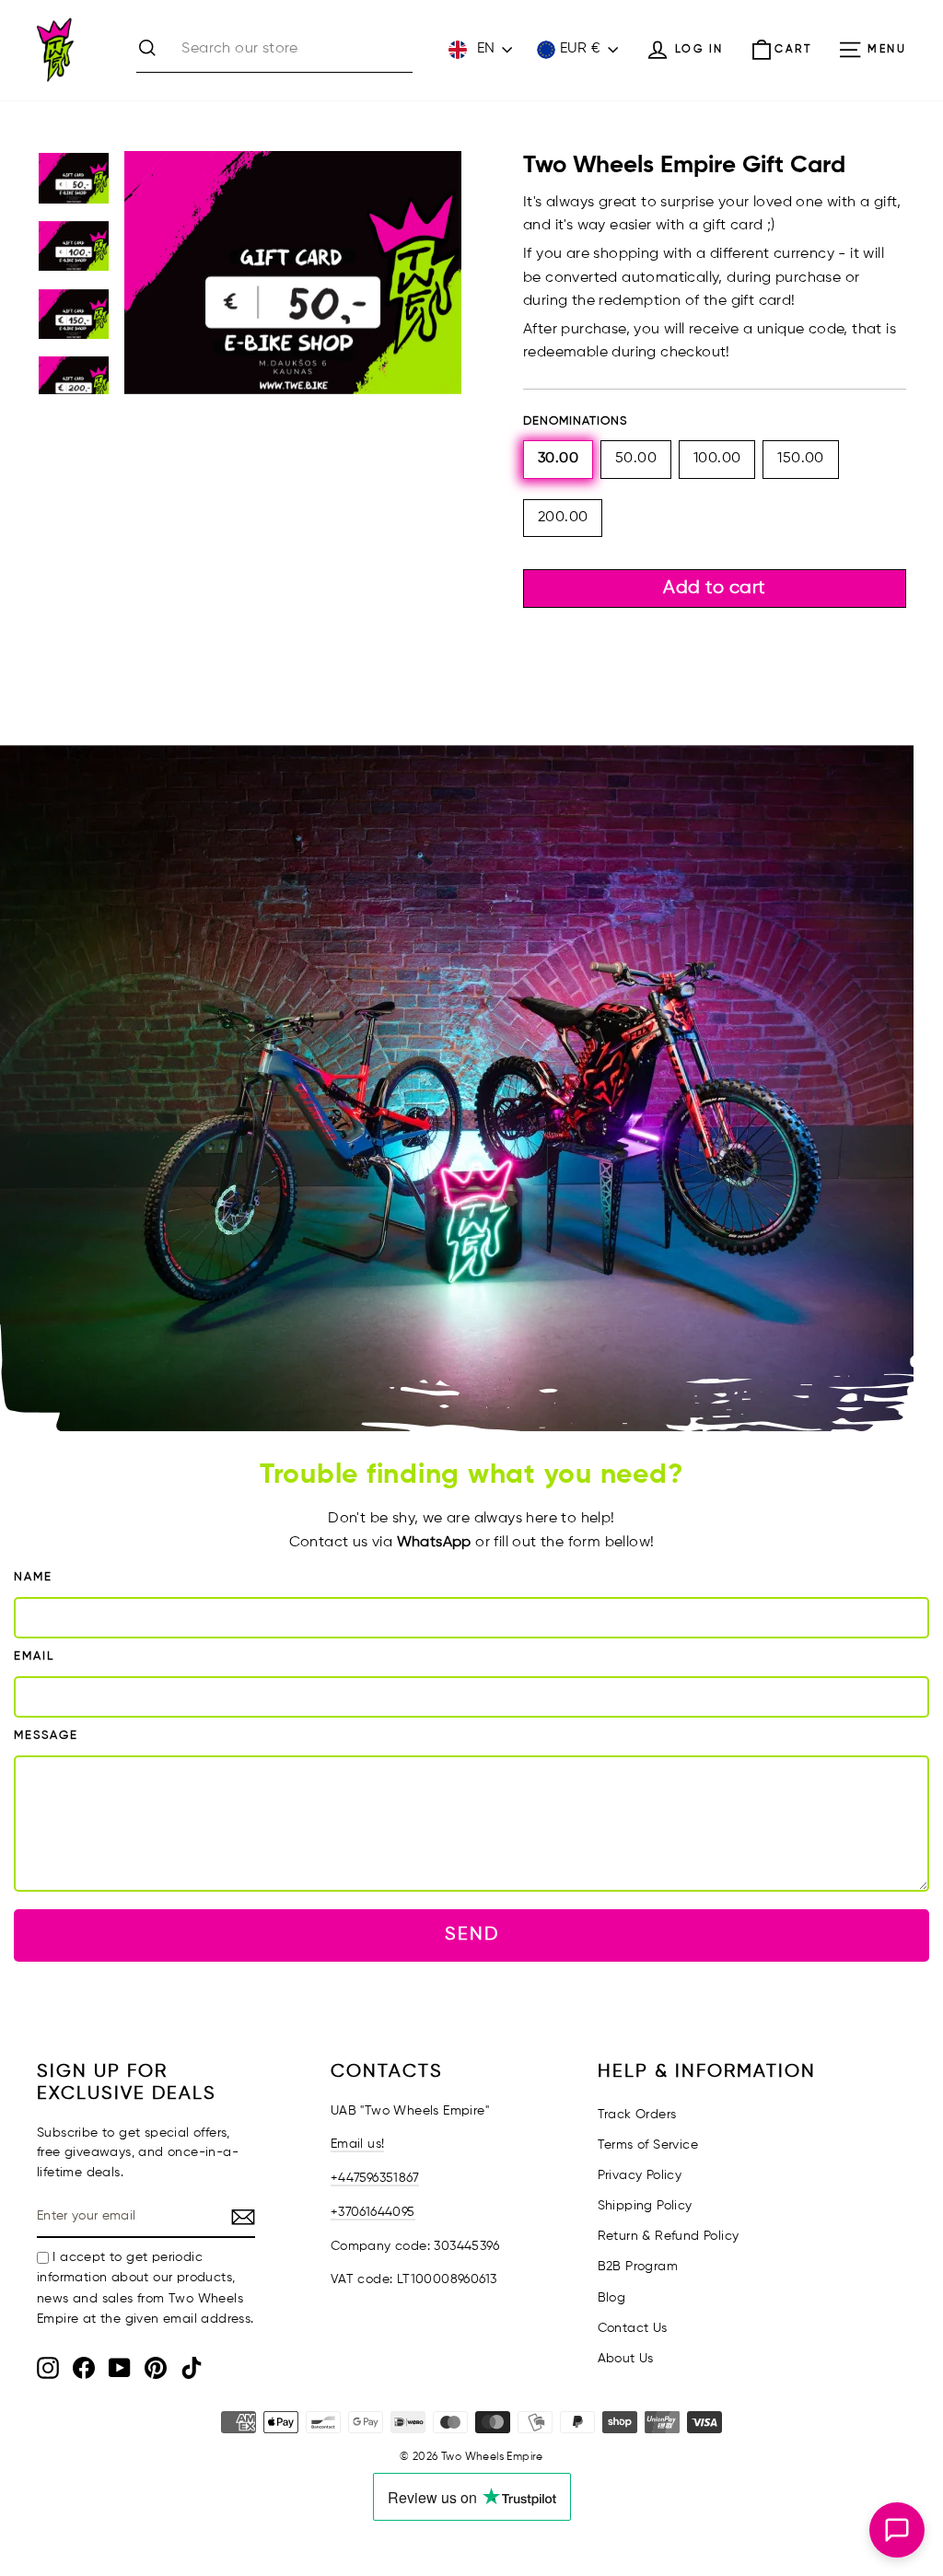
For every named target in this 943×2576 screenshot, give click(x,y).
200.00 (563, 518)
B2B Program (638, 2267)
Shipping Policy (645, 2206)
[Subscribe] (243, 2218)
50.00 (636, 459)
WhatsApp (434, 1543)
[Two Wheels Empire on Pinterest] (156, 2368)
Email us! (358, 2144)
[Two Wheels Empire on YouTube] (120, 2368)
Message (46, 1736)
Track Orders (637, 2115)
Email (34, 1656)
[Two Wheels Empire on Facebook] (84, 2368)
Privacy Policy (640, 2175)
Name (33, 1577)
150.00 (800, 459)
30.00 (558, 459)
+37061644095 (373, 2212)
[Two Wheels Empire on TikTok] (192, 2368)
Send (472, 1935)
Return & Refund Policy (669, 2236)
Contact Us (633, 2328)
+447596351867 (375, 2178)
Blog (612, 2298)
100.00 (717, 459)
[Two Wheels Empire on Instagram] (48, 2368)
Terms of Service (648, 2145)
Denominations (575, 421)
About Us (626, 2359)
